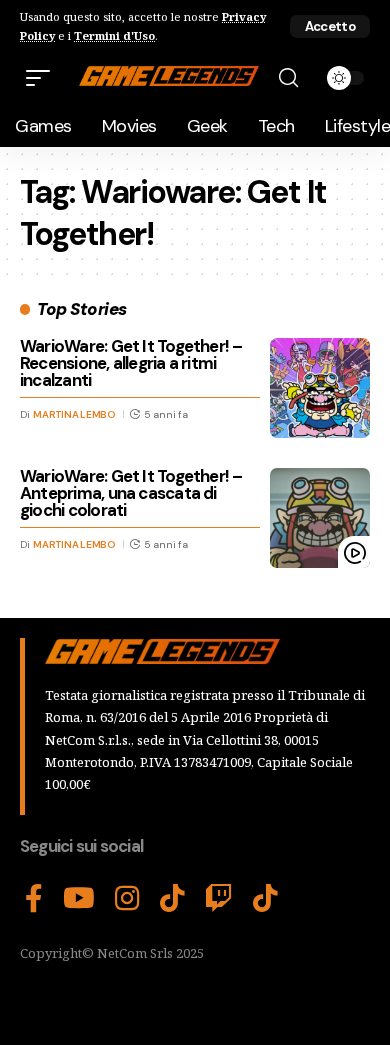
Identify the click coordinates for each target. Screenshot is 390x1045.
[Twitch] (219, 899)
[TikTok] (172, 899)
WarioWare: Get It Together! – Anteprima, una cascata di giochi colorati (131, 493)
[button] (330, 26)
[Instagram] (127, 899)
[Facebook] (34, 899)
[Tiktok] (265, 899)
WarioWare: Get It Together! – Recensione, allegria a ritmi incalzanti (131, 363)
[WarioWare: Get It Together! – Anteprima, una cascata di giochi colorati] (320, 518)
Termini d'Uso (114, 35)
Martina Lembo (74, 414)
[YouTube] (79, 899)
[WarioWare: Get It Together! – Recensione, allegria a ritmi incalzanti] (320, 388)
